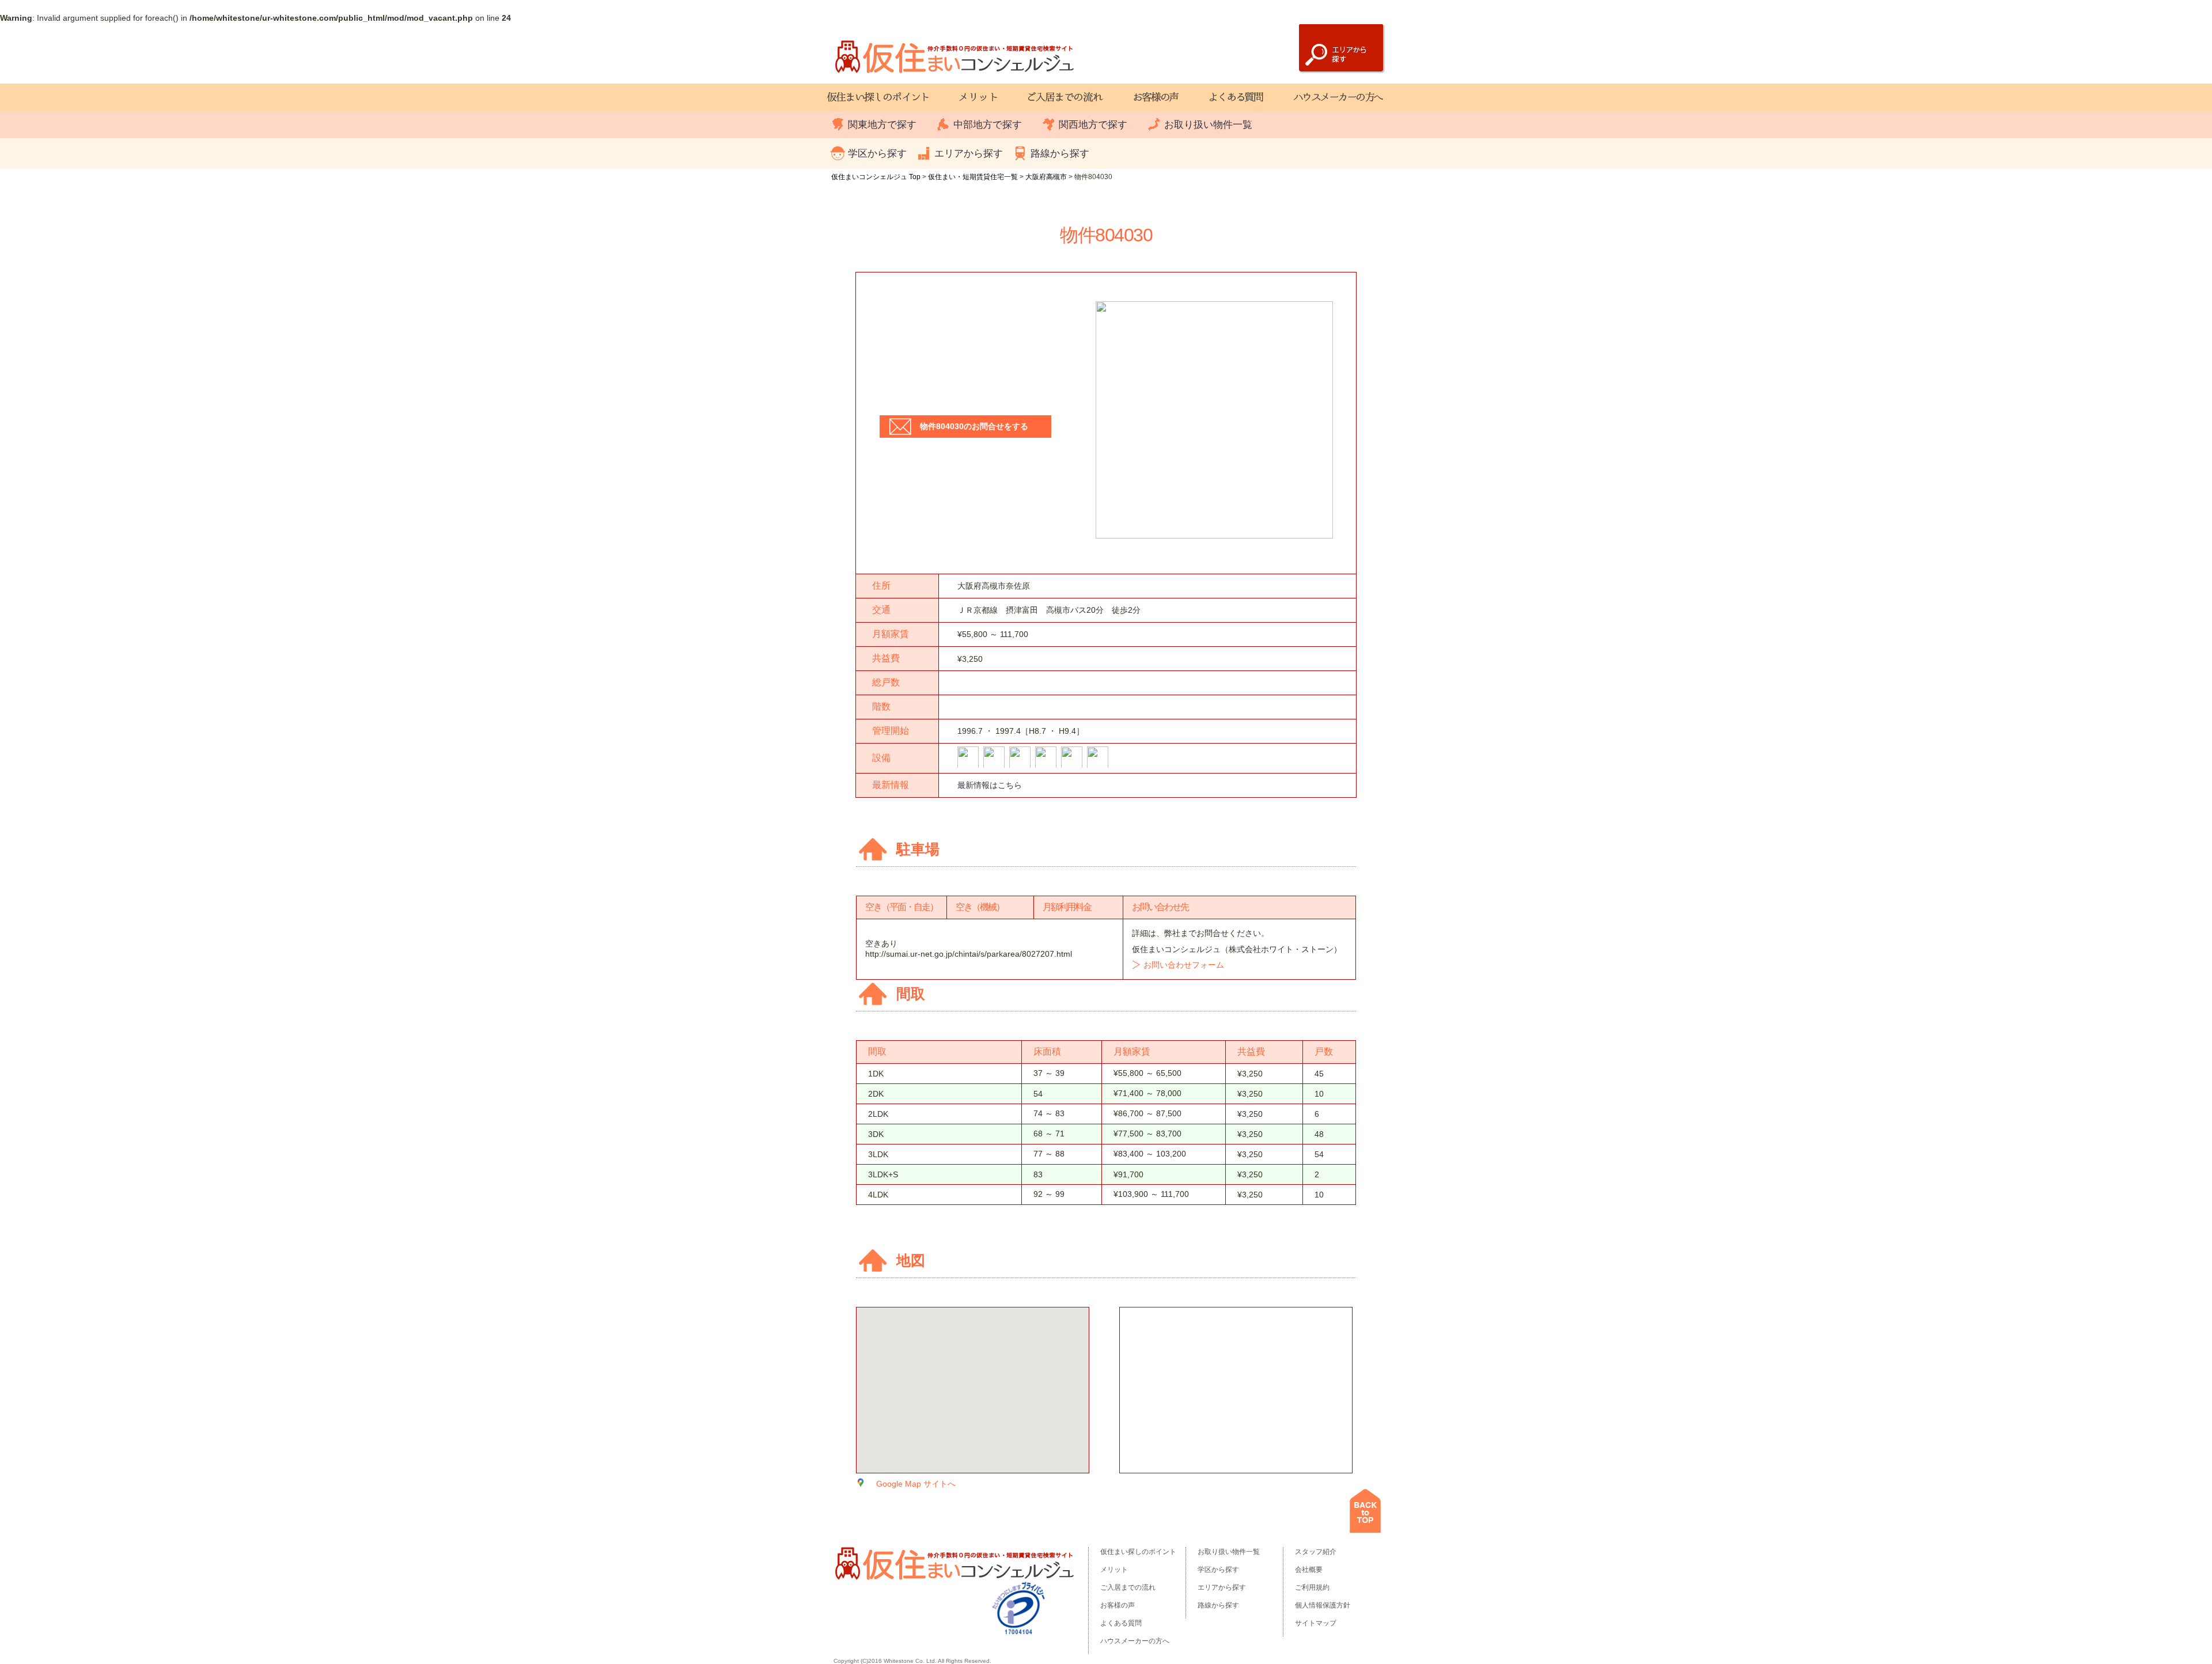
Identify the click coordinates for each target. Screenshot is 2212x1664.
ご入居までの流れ (1128, 1587)
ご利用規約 (1312, 1587)
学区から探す (877, 153)
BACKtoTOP (1365, 1511)
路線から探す (1060, 153)
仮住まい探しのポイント (1138, 1552)
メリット (1114, 1570)
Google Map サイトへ (916, 1484)
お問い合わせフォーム (1184, 965)
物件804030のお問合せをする (974, 426)
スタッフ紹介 (1316, 1552)
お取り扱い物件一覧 (1208, 125)
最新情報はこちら (990, 785)
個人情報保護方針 (1323, 1605)
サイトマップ (1316, 1623)
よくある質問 (1121, 1623)
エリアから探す (969, 153)
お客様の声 (1118, 1605)
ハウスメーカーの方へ (1135, 1641)
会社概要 (1309, 1570)
